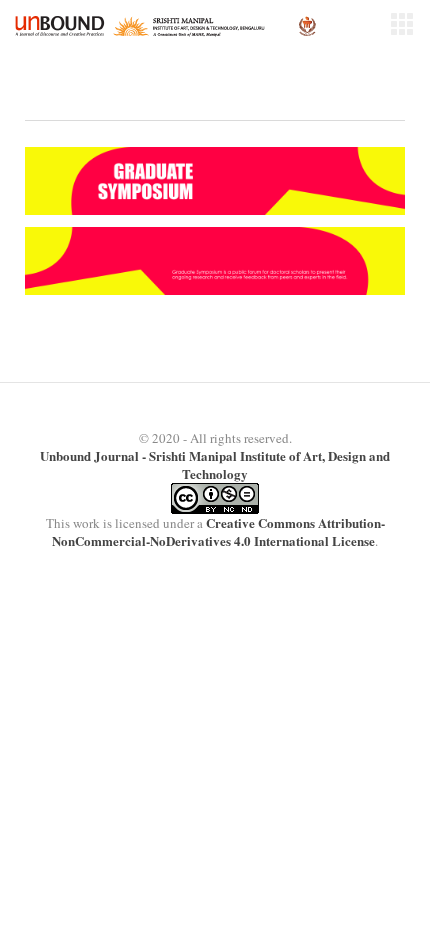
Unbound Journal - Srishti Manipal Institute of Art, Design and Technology (215, 464)
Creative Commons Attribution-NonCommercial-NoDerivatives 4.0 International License (218, 531)
